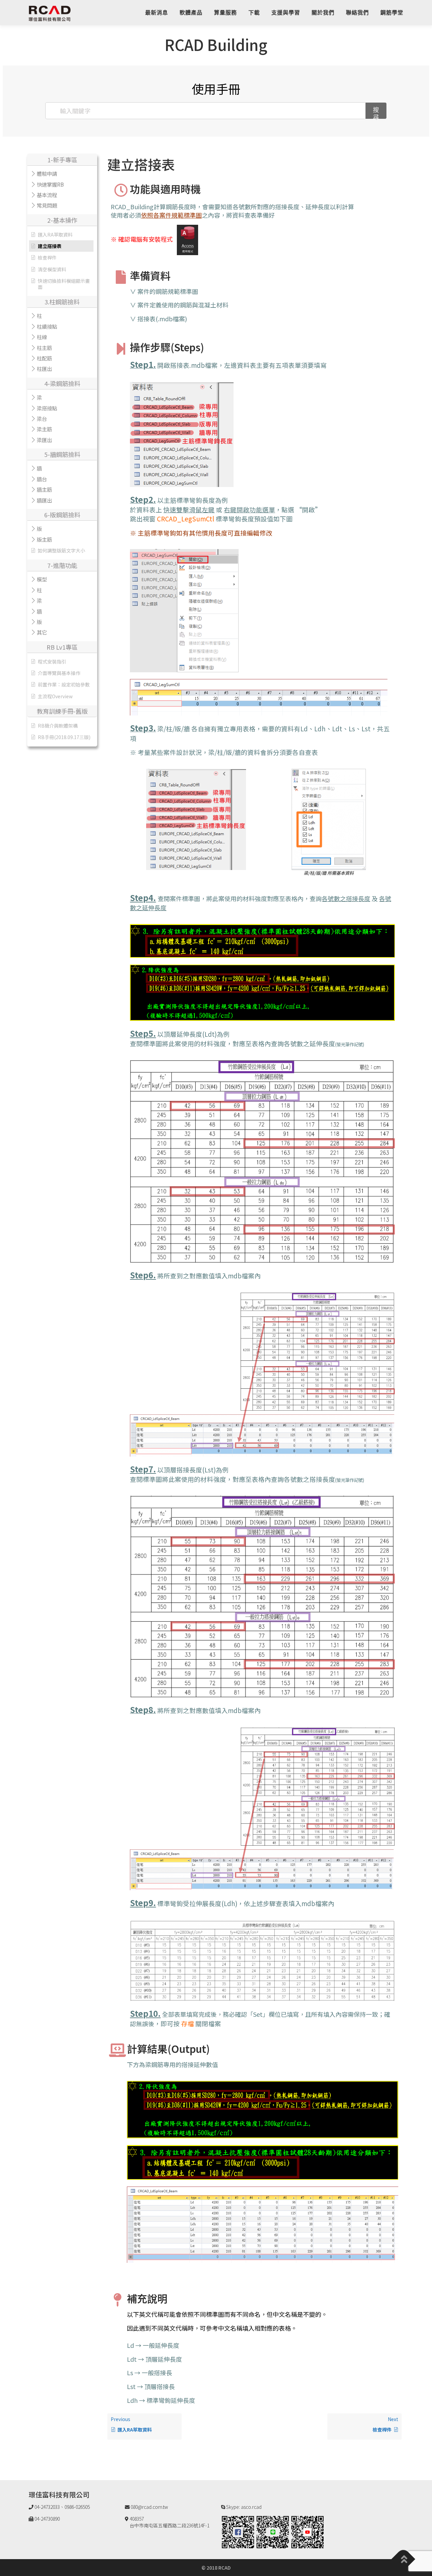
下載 (254, 13)
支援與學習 (286, 13)
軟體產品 (191, 13)
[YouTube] (307, 2531)
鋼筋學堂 (392, 13)
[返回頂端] (403, 2559)
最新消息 (157, 13)
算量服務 (225, 13)
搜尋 (376, 112)
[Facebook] (238, 2531)
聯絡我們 (357, 13)
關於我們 (323, 13)
